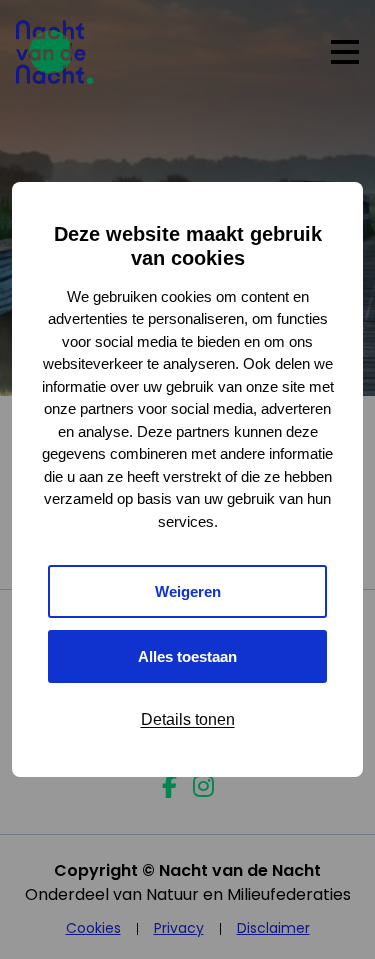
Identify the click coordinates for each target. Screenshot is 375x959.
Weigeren (188, 591)
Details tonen (188, 719)
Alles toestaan (187, 656)
